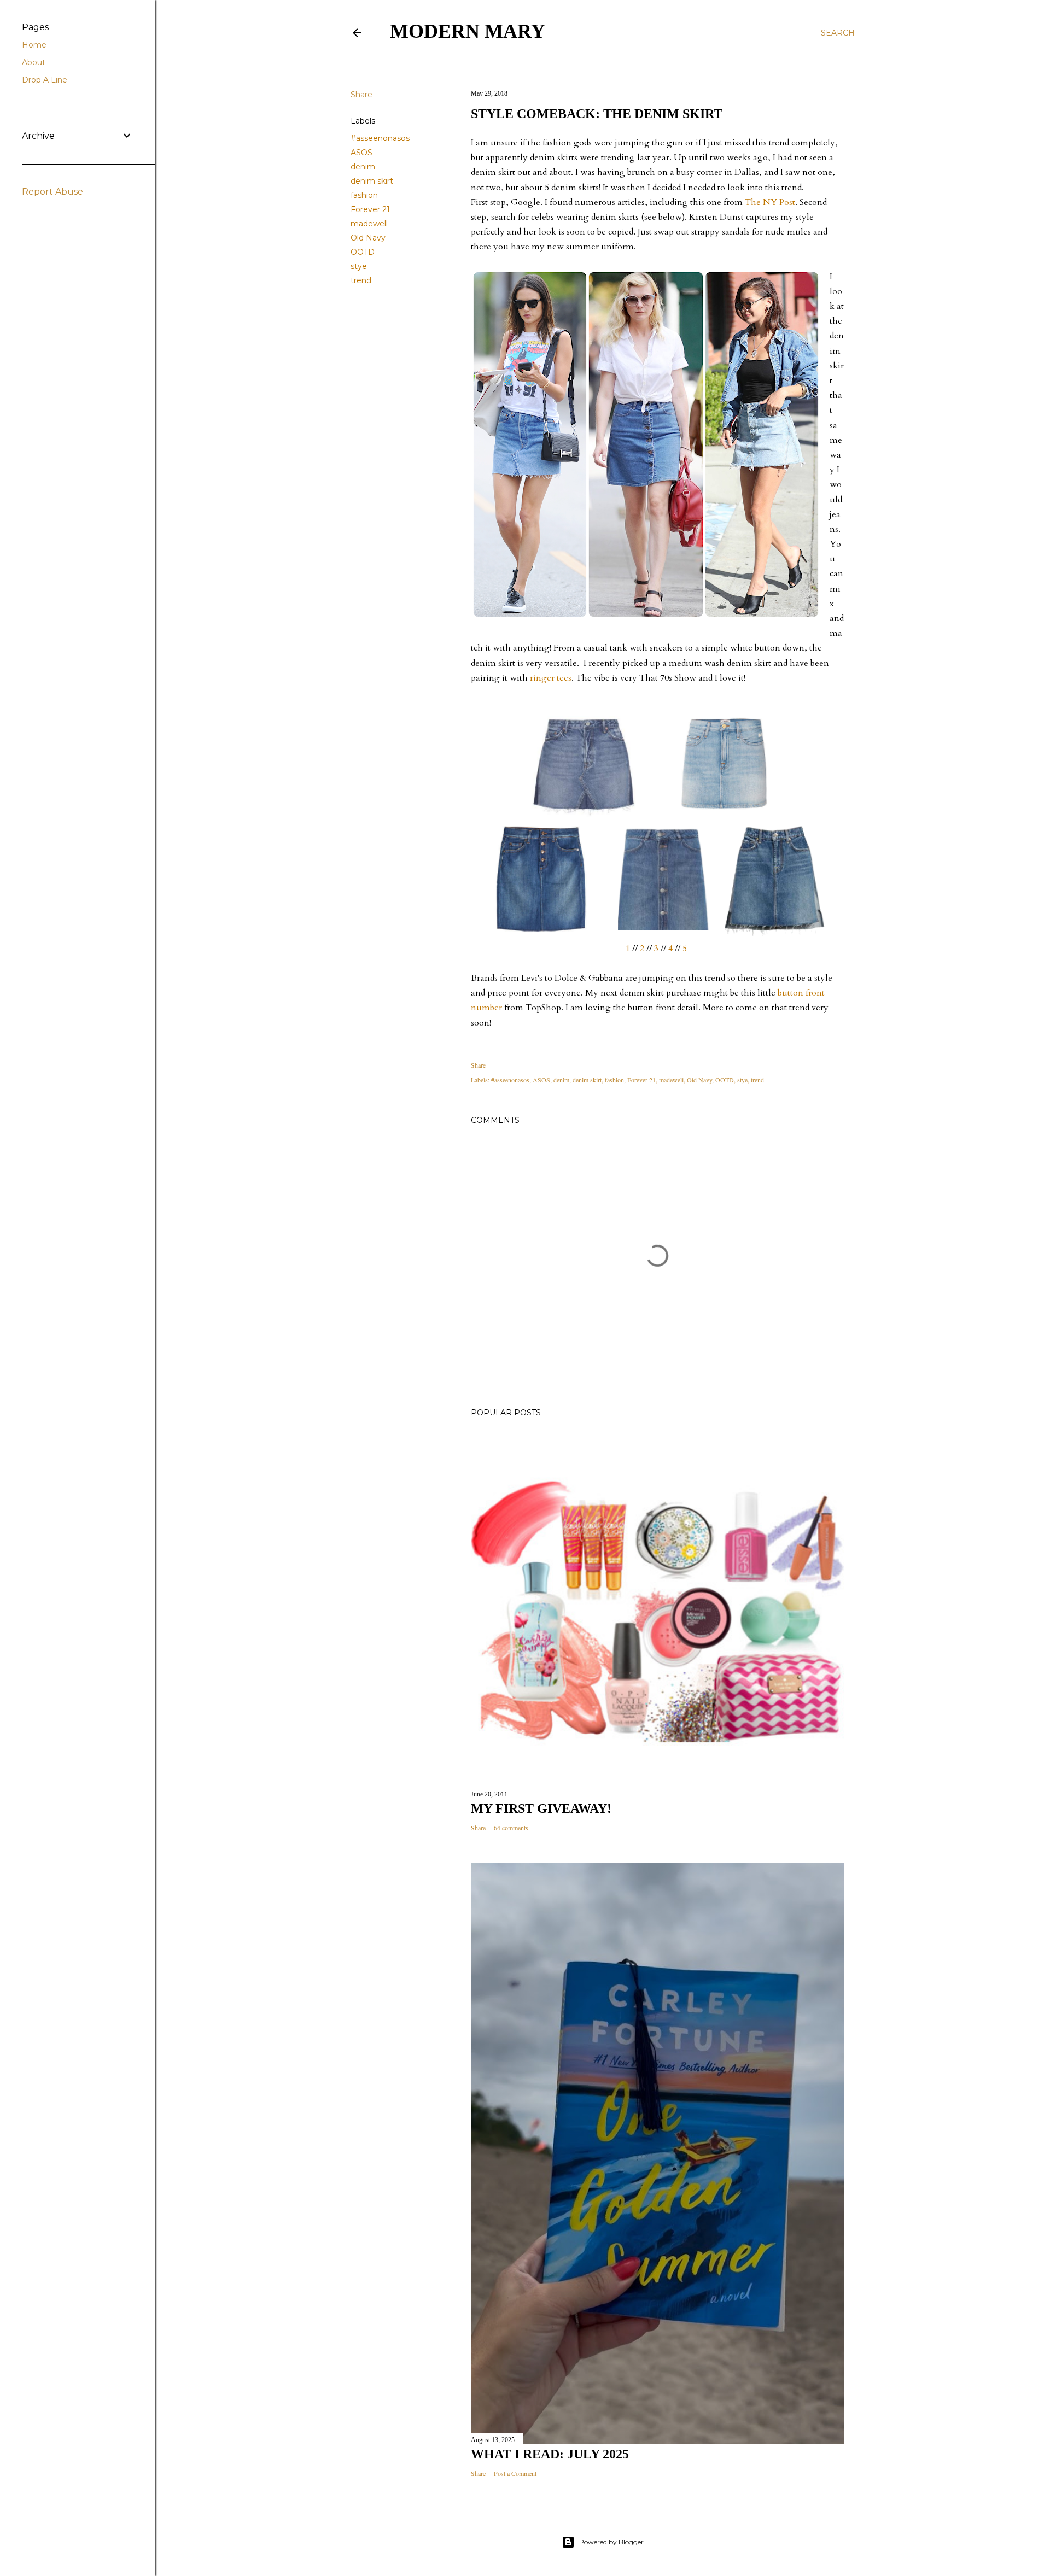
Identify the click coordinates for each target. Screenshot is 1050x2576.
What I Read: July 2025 (550, 2454)
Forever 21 (370, 209)
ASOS (361, 153)
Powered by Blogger (611, 2542)
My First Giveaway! (541, 1808)
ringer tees (551, 678)
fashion (364, 195)
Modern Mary (468, 31)
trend (361, 280)
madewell (369, 224)
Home (34, 45)
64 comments (511, 1828)
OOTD (363, 252)
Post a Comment (515, 2473)
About (34, 62)
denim (363, 167)
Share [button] (361, 95)
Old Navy (368, 238)
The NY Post (770, 202)
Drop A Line (45, 80)
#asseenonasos (380, 138)
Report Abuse (52, 192)
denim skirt (372, 181)
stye (359, 266)
